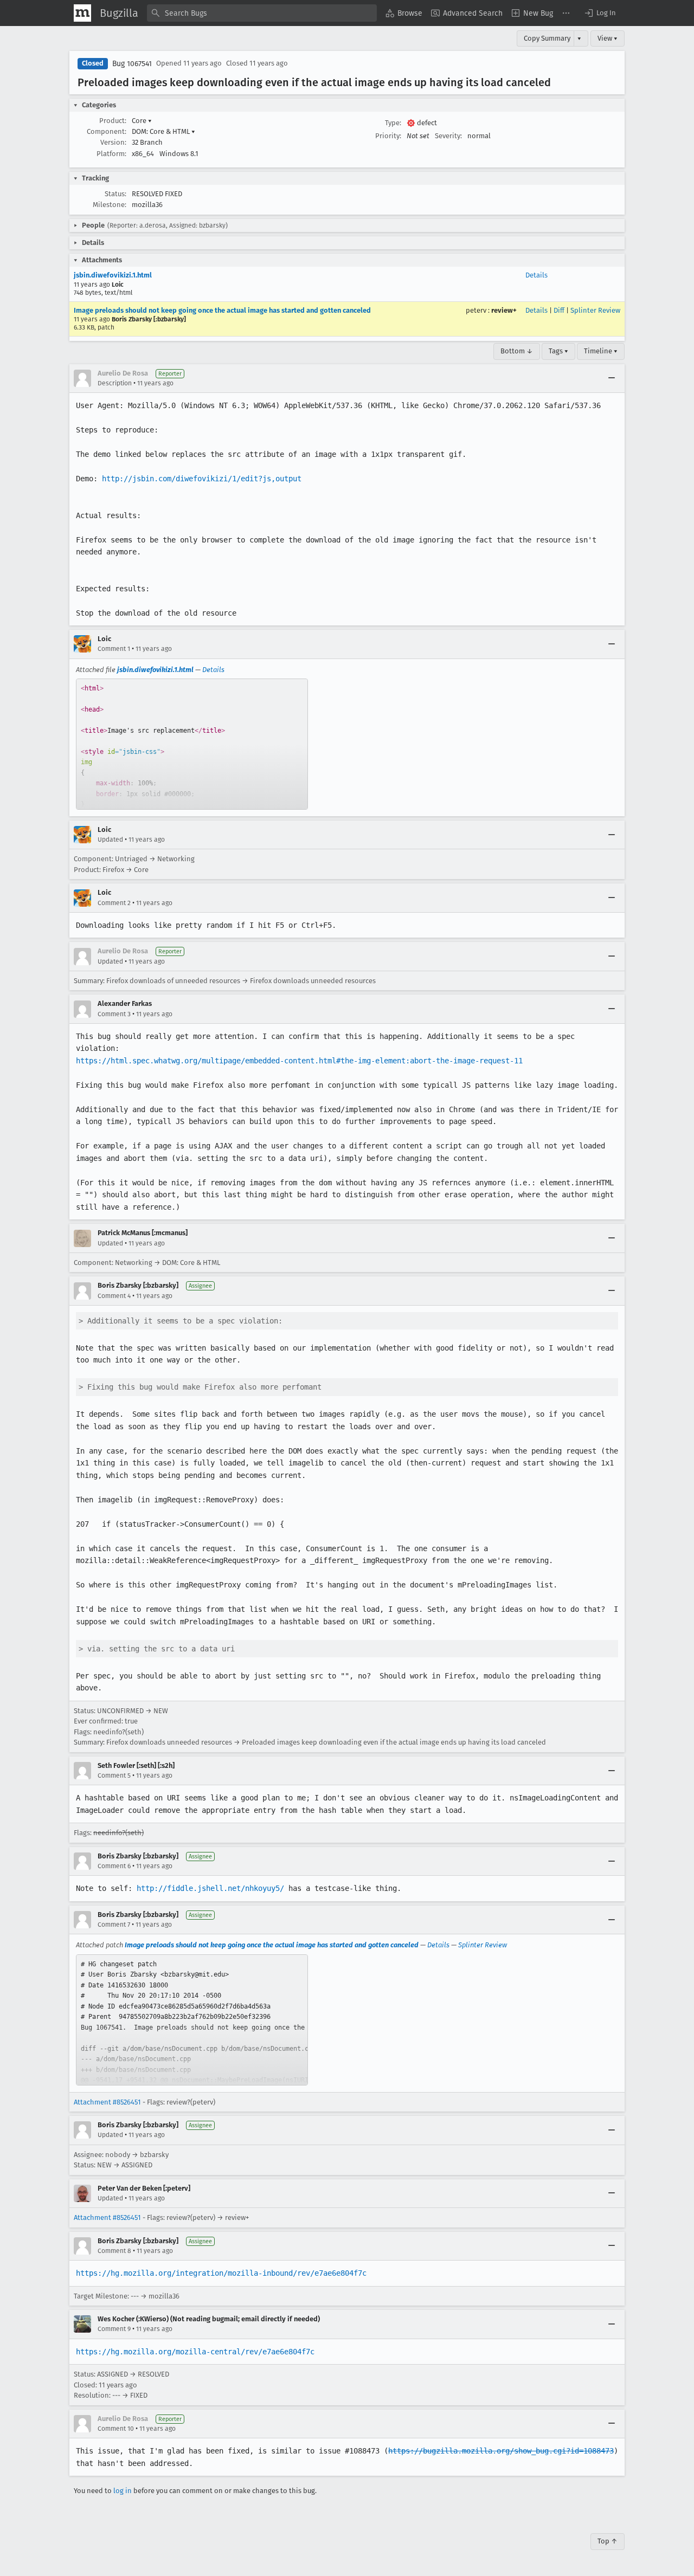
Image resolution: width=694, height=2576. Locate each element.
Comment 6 (114, 1866)
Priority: (388, 136)
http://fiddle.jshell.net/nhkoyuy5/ (210, 1888)
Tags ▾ (558, 351)
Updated (110, 840)
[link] (192, 744)
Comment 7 (114, 1925)
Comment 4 (114, 1296)
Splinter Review (595, 310)
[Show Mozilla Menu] (82, 13)
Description (115, 383)
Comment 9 (114, 2329)
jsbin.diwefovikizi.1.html (113, 275)
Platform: (111, 154)
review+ (504, 310)
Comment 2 (114, 903)
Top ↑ (608, 2541)
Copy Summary (547, 38)
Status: (115, 194)
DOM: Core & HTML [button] (163, 131)
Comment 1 (114, 649)
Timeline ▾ (601, 351)
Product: (113, 121)
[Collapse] (612, 378)
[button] (600, 13)
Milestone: (110, 205)
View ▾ (608, 38)
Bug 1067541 (132, 64)
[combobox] (262, 13)
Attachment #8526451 (107, 2102)
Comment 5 (114, 1776)
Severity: (448, 136)
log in (123, 2491)
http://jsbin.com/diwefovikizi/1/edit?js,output (202, 479)
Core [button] (142, 121)
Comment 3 (114, 1014)
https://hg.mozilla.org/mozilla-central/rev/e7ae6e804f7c (195, 2352)
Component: (107, 131)
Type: (393, 123)
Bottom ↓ (517, 351)
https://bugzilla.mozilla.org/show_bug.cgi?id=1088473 (501, 2451)
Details (536, 275)
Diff (559, 310)
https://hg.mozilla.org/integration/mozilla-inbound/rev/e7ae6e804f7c (221, 2273)
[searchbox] (262, 13)
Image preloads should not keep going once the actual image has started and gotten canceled (222, 310)
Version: (113, 142)
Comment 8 (114, 2251)
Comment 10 (116, 2429)
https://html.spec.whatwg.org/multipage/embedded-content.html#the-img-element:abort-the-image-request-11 (299, 1061)
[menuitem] (404, 13)
